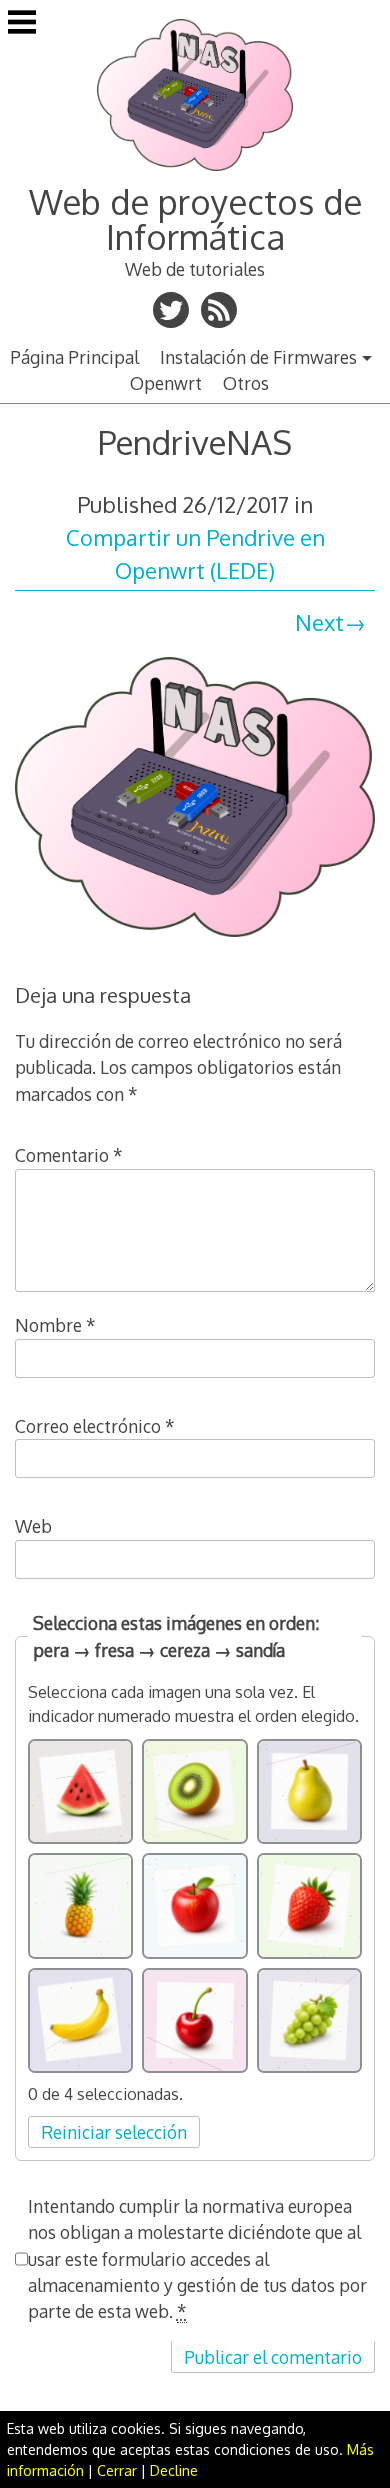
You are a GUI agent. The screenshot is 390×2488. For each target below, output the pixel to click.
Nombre (55, 1325)
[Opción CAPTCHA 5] (195, 1906)
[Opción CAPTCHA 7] (81, 2021)
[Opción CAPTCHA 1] (81, 1792)
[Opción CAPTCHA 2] (195, 1792)
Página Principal (74, 357)
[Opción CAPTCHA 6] (310, 1906)
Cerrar (117, 2470)
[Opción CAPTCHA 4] (81, 1906)
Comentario (69, 1155)
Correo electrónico (95, 1426)
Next (319, 622)
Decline (174, 2470)
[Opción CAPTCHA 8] (195, 2021)
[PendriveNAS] (195, 939)
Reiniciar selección (114, 2132)
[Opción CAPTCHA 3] (310, 1792)
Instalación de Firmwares (258, 357)
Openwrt (166, 383)
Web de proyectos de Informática (195, 218)
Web (33, 1526)
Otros (246, 383)
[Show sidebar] (22, 24)
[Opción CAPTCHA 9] (310, 2021)
